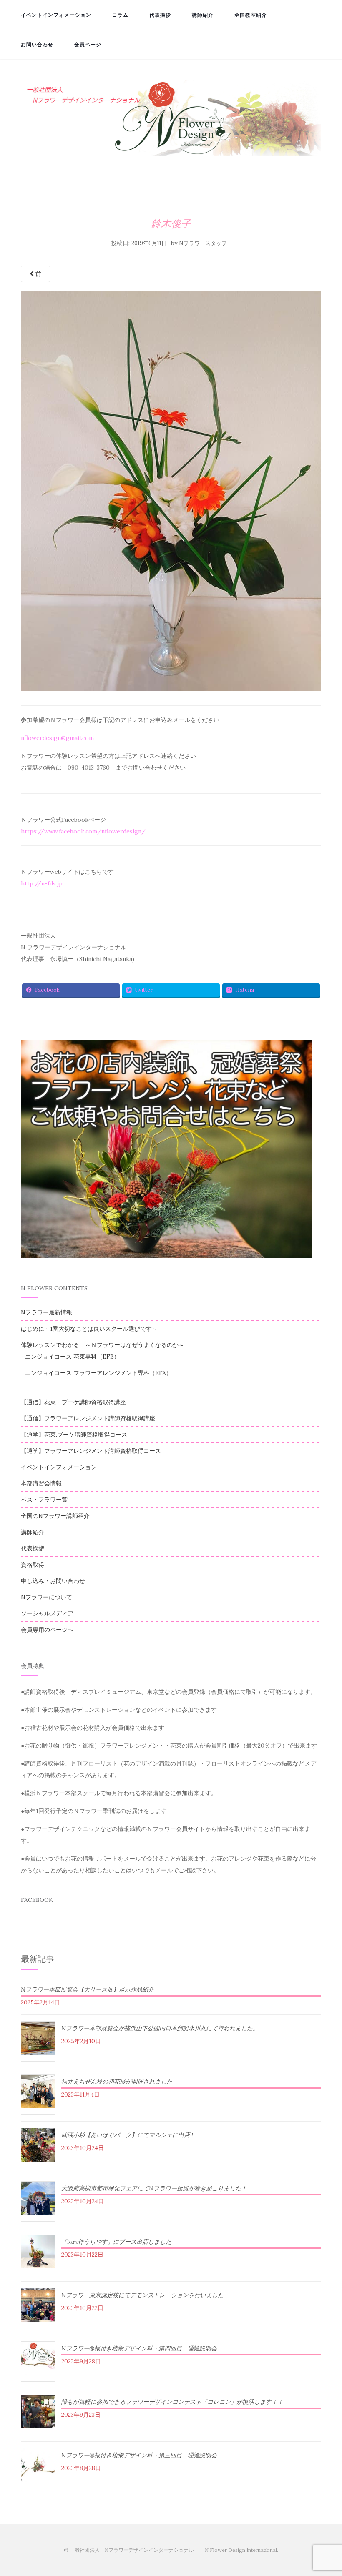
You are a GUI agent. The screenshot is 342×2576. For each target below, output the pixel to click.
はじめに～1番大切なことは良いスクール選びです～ (89, 1329)
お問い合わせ (37, 44)
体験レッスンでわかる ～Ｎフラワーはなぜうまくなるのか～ (103, 1345)
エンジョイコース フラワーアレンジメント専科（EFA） (98, 1373)
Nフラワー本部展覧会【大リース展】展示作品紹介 (87, 1989)
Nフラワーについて (47, 1597)
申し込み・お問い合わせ (53, 1581)
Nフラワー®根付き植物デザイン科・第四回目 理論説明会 (139, 2348)
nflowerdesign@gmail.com (57, 738)
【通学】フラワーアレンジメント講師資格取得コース (91, 1451)
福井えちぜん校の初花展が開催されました (117, 2082)
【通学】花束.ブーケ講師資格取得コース (74, 1435)
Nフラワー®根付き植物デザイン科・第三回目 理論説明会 (139, 2455)
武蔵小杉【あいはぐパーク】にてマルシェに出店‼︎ (127, 2135)
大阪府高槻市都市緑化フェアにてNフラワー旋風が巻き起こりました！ (154, 2188)
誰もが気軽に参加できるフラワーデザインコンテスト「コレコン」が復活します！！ (172, 2402)
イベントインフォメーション (56, 15)
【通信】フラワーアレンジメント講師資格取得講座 (88, 1418)
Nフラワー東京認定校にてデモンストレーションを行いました (142, 2295)
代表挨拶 (160, 15)
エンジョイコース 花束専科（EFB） (72, 1357)
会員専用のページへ (47, 1630)
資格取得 (33, 1565)
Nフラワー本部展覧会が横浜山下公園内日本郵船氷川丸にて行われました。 (160, 2028)
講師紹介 (203, 15)
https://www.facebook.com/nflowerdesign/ (83, 831)
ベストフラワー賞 (44, 1500)
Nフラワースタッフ (203, 243)
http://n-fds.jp (42, 883)
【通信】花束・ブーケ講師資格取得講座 (73, 1402)
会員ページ (88, 44)
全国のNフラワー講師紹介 (55, 1516)
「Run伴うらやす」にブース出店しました (116, 2242)
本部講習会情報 (41, 1483)
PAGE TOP (327, 2492)
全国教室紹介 (251, 15)
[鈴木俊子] (171, 493)
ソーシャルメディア (47, 1613)
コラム (120, 15)
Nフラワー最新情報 (47, 1312)
